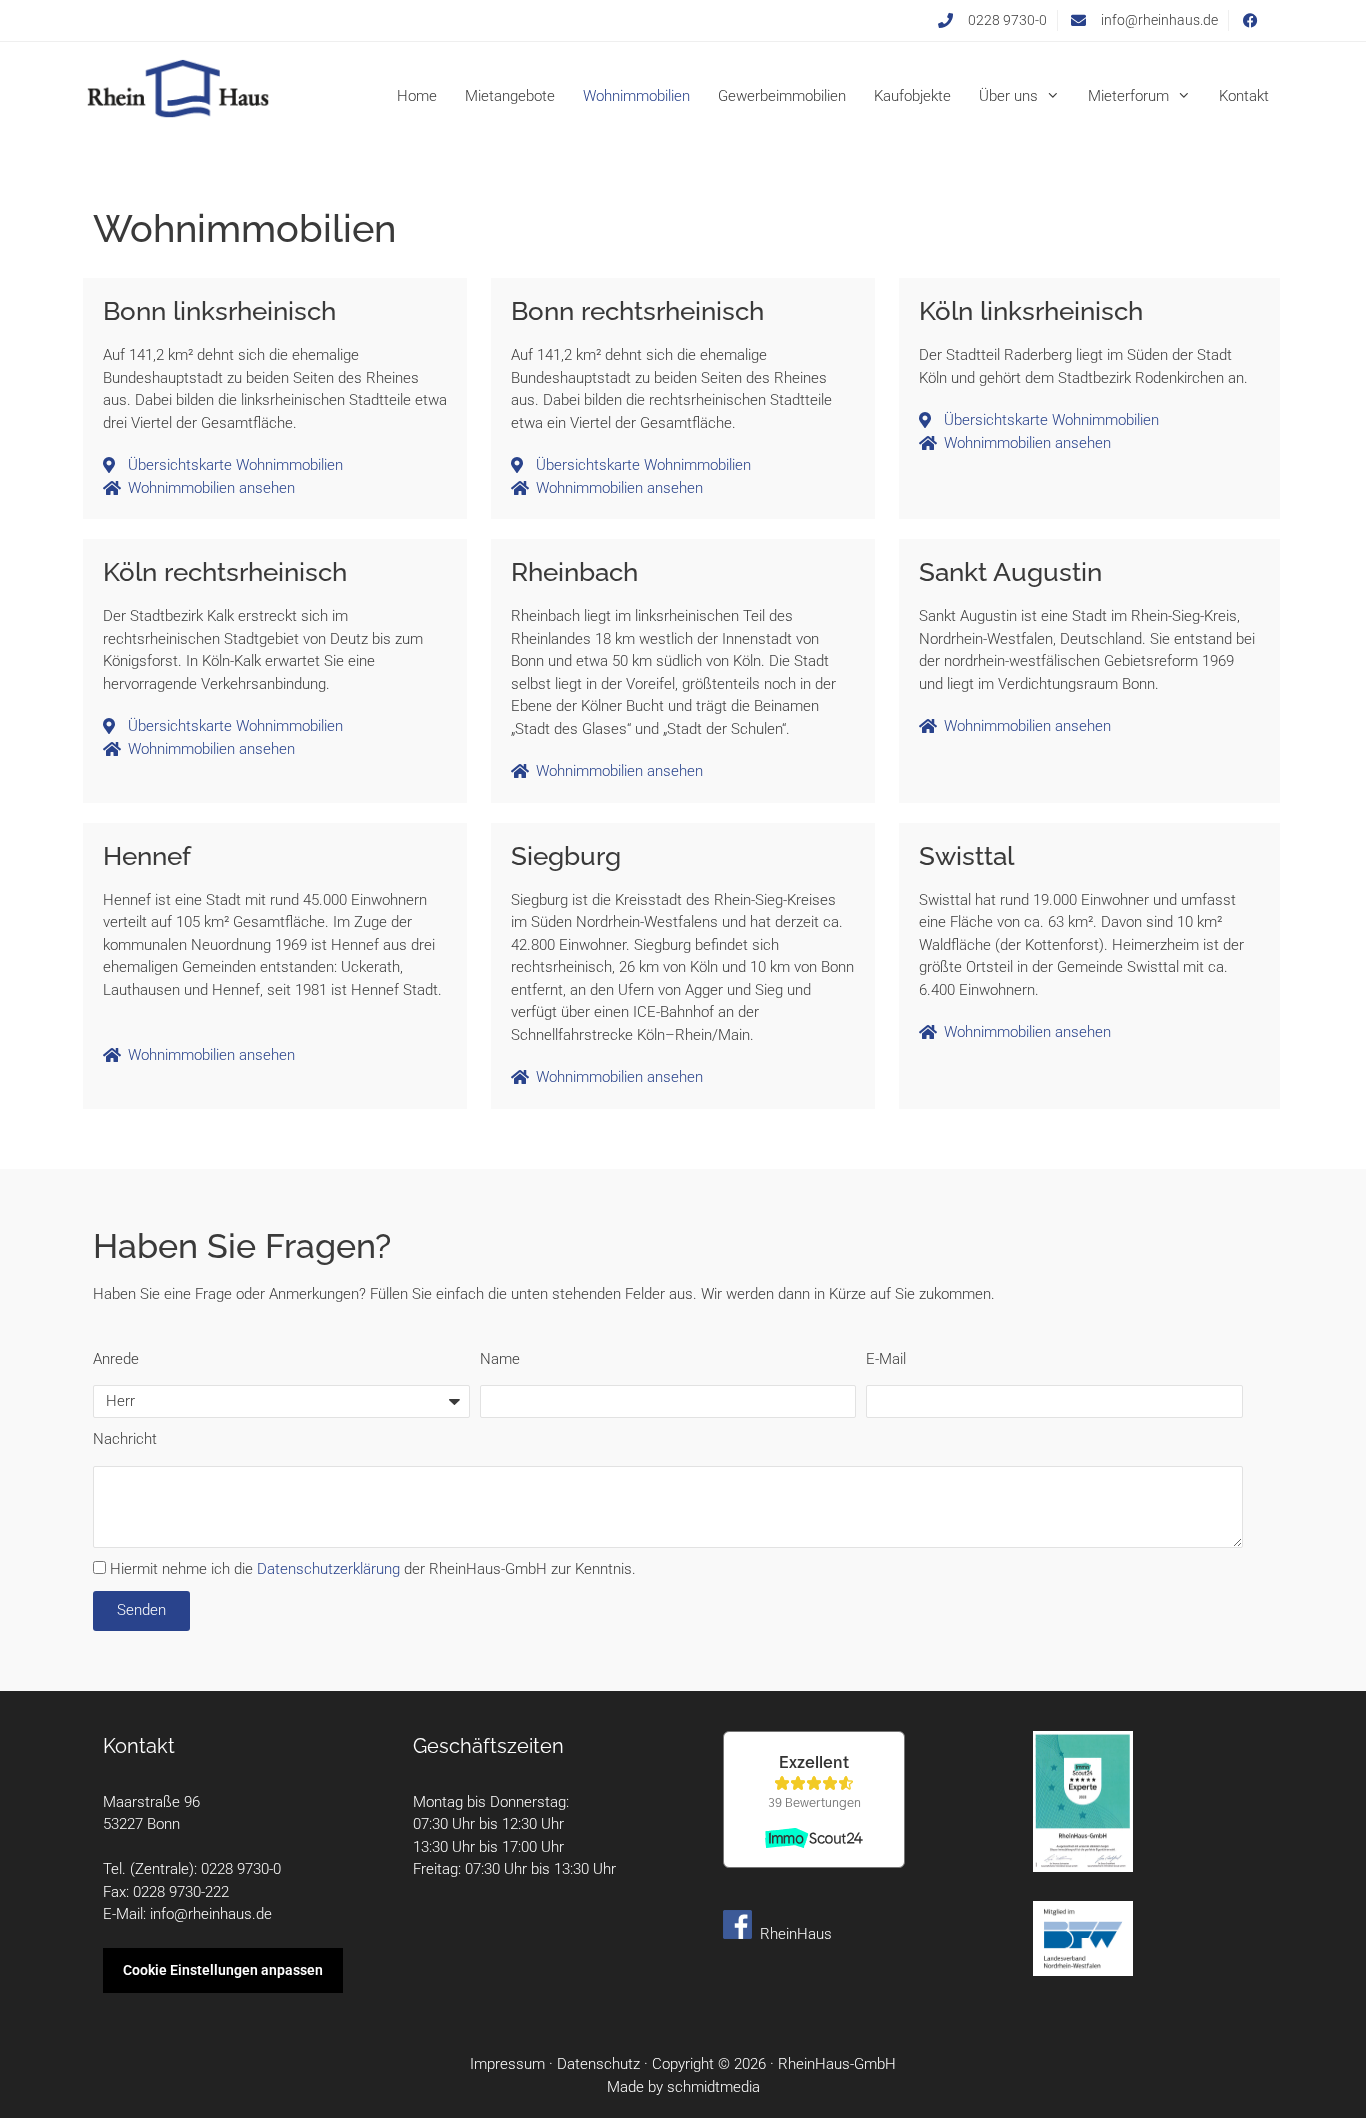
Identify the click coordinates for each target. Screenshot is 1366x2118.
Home (417, 96)
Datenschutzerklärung (328, 1569)
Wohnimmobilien (636, 96)
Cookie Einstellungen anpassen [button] (223, 1970)
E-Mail (886, 1359)
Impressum (507, 2064)
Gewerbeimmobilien (782, 96)
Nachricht (125, 1439)
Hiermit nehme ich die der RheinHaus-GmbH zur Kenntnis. (373, 1569)
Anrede (116, 1359)
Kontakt (1244, 96)
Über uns (1008, 96)
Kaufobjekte (912, 96)
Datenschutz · (604, 2064)
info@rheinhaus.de (211, 1914)
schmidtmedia (713, 2087)
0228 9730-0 (241, 1869)
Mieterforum (1128, 96)
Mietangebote (510, 96)
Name (500, 1359)
